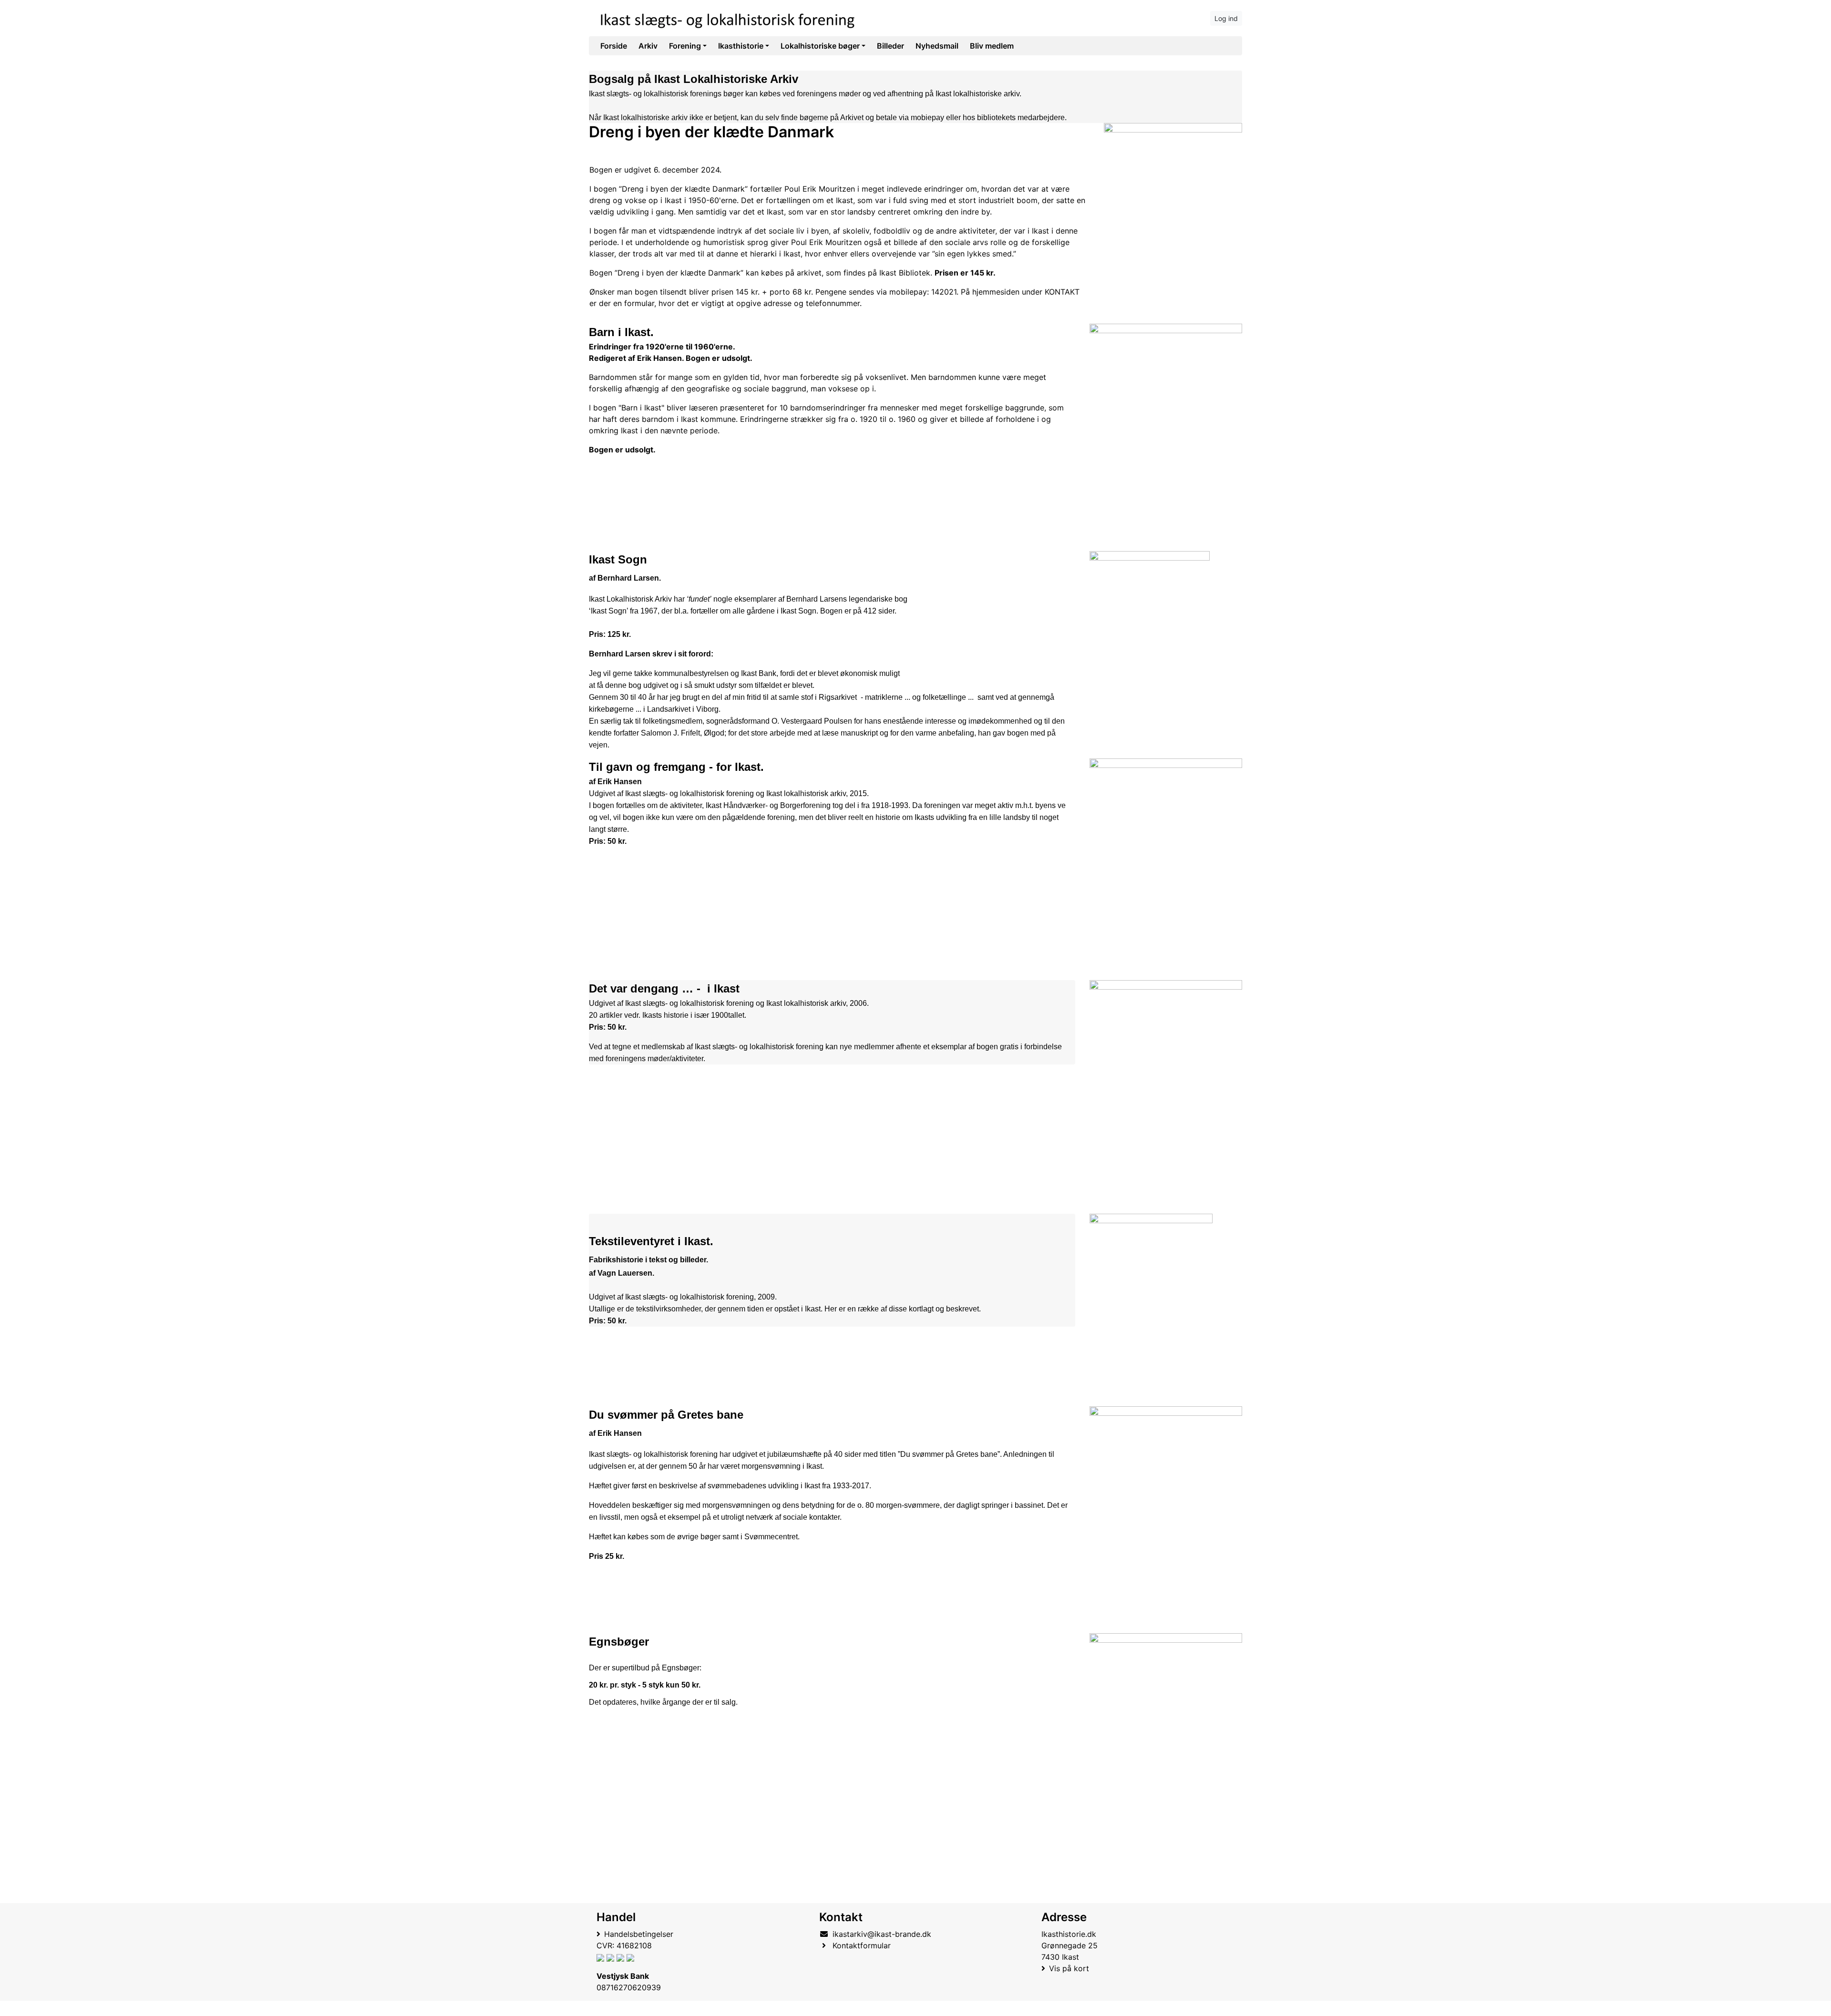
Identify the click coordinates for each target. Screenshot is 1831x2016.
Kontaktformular (862, 1945)
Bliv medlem (992, 46)
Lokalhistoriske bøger (820, 46)
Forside (614, 46)
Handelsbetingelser (639, 1934)
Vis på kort (1069, 1968)
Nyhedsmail (937, 46)
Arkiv (648, 46)
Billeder (890, 46)
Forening (685, 46)
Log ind (1226, 18)
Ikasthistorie (741, 46)
